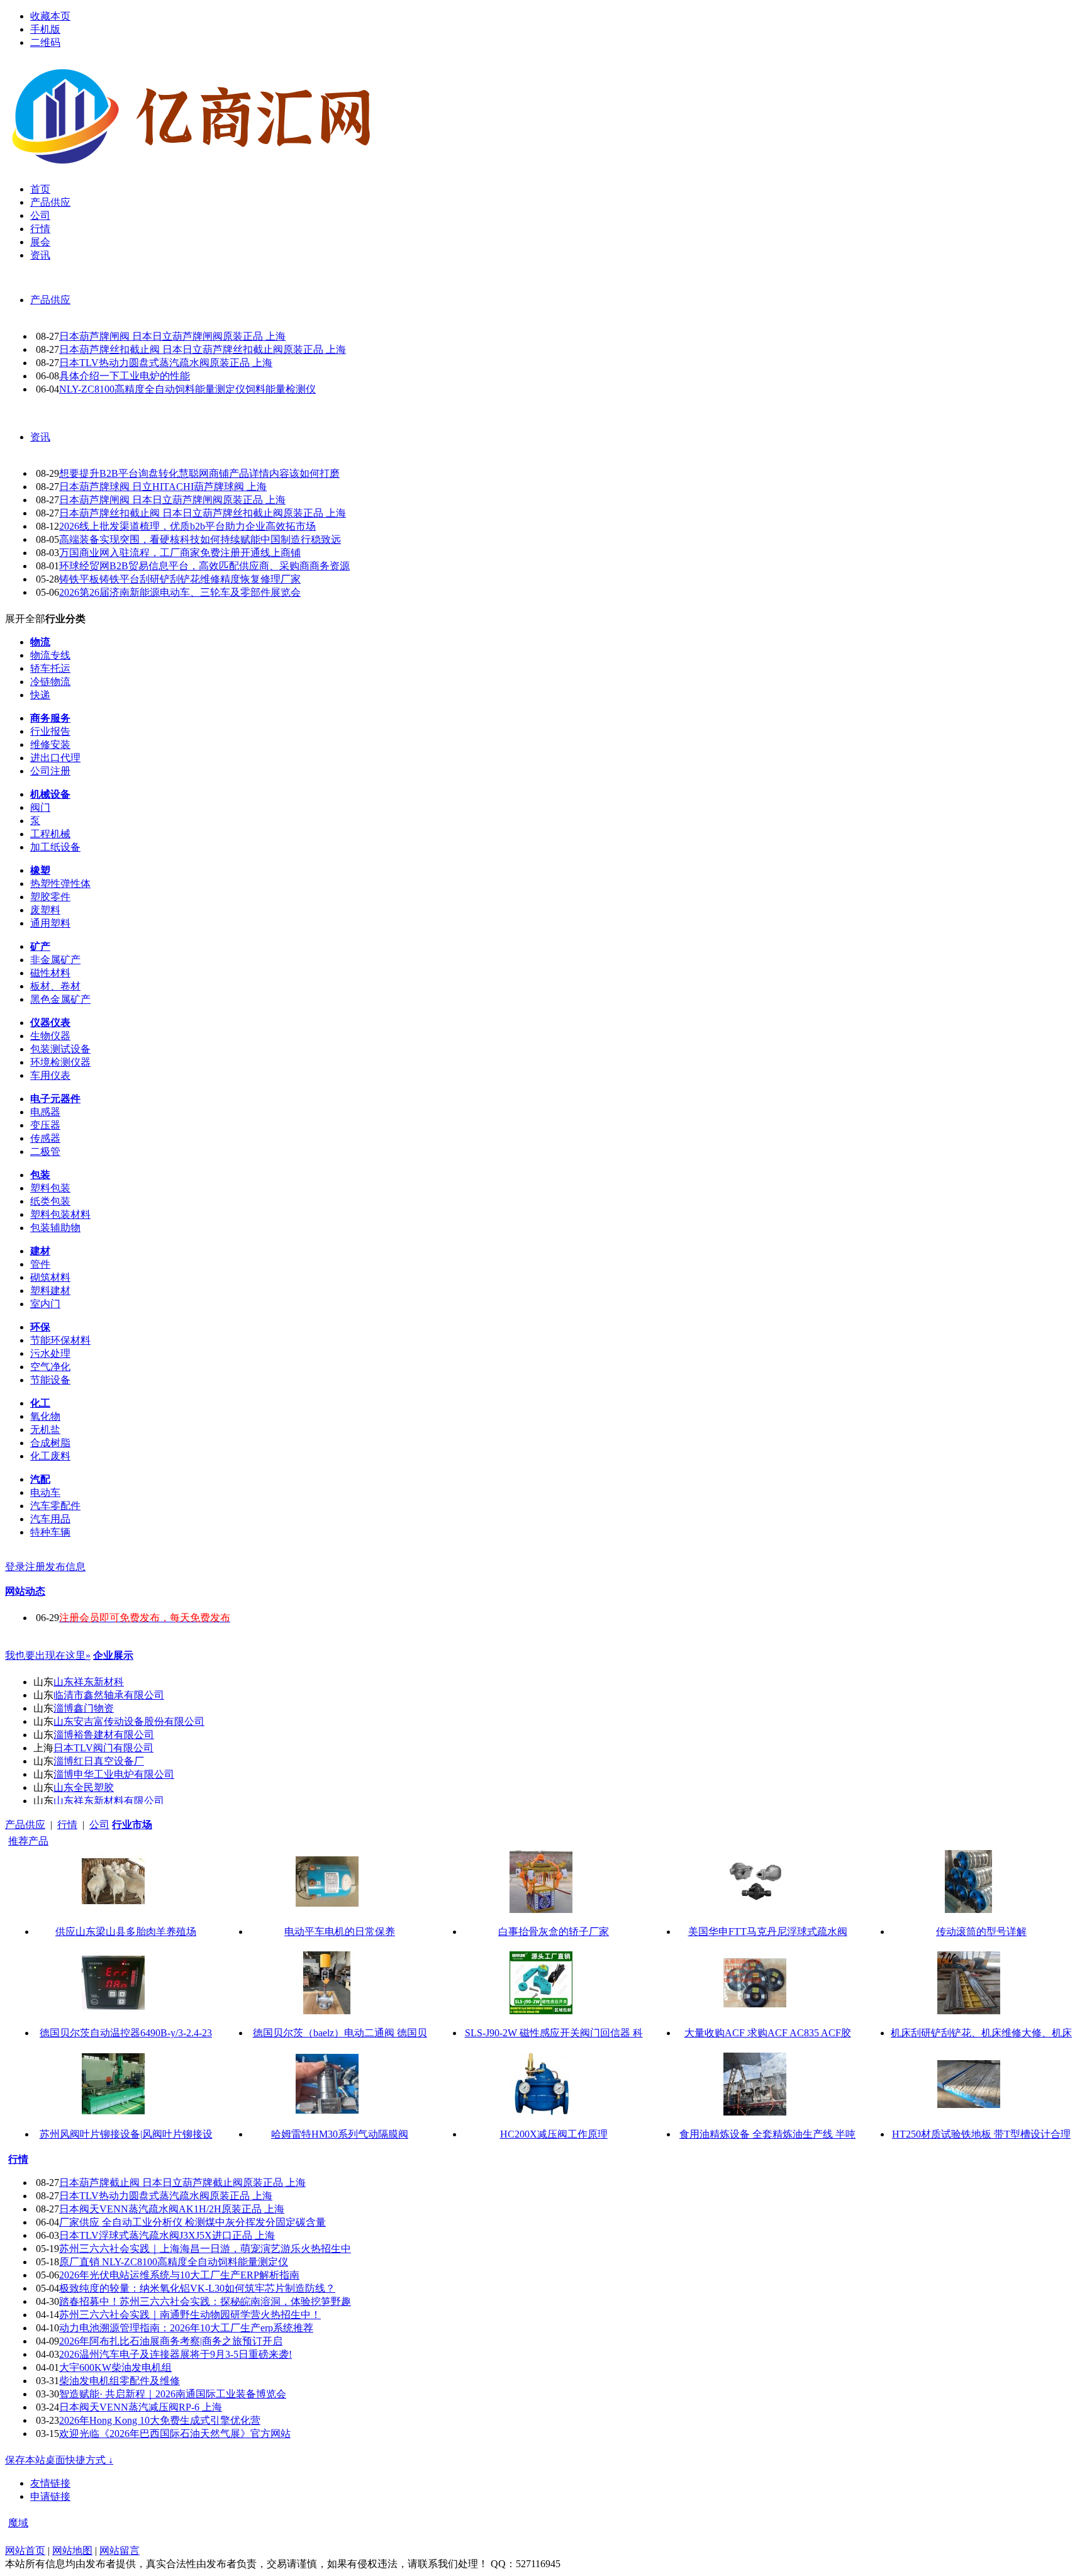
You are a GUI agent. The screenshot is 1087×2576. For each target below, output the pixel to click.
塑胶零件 (50, 897)
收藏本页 (50, 16)
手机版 (45, 29)
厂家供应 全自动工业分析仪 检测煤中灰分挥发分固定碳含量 (192, 2222)
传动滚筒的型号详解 (981, 1932)
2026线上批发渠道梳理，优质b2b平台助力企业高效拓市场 (187, 526)
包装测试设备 (60, 1049)
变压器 (45, 1125)
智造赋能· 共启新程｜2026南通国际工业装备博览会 (173, 2394)
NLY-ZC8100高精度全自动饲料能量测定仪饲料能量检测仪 (187, 389)
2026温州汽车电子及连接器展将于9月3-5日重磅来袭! (176, 2354)
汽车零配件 (55, 1506)
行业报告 (50, 731)
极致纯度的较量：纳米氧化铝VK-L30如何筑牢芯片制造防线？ (197, 2288)
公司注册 (50, 771)
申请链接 (50, 2496)
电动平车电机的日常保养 (340, 1932)
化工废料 (50, 1456)
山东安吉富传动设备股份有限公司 (129, 1721)
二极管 (45, 1151)
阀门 (40, 807)
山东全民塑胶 (84, 1787)
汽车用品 (50, 1519)
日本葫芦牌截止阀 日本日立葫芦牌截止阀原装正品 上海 (182, 2183)
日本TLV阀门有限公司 (103, 1748)
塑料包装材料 (60, 1214)
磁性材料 (50, 973)
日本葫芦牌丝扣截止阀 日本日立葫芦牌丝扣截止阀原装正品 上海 (203, 349)
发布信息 (65, 1567)
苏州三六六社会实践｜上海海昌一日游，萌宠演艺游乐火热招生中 (205, 2249)
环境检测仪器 (60, 1062)
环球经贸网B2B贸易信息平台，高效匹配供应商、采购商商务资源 (204, 566)
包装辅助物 (55, 1228)
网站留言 (120, 2551)
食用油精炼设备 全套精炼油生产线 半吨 (767, 2134)
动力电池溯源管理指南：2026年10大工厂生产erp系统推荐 (186, 2328)
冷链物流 (50, 682)
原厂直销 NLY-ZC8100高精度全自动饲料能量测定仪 (174, 2262)
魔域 (18, 2523)
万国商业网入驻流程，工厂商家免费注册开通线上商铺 (180, 553)
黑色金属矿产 (60, 999)
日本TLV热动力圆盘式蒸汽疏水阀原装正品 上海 (166, 363)
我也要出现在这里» (48, 1655)
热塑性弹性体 (60, 884)
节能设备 (50, 1380)
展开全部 (25, 619)
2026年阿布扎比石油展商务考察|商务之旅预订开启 (171, 2341)
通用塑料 (50, 923)
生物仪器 (50, 1036)
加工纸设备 (55, 847)
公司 (99, 1825)
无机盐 (45, 1430)
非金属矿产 (55, 960)
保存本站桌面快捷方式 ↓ (59, 2460)
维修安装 (50, 744)
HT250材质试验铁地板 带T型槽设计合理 (981, 2134)
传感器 (45, 1138)
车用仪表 (50, 1075)
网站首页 (25, 2551)
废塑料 (45, 910)
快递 (40, 695)
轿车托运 (50, 668)
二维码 (45, 42)
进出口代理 (55, 758)
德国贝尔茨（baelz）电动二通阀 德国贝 (340, 2033)
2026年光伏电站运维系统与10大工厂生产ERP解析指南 (179, 2275)
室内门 (45, 1304)
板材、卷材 (55, 986)
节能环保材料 (60, 1340)
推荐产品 (28, 1841)
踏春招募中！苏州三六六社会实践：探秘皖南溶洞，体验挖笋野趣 (205, 2301)
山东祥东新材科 (89, 1682)
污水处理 (50, 1353)
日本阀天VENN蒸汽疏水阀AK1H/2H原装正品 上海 (172, 2209)
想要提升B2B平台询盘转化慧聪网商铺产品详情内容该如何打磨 (199, 473)
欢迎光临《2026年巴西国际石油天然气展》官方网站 (175, 2434)
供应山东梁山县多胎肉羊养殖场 (126, 1932)
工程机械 (50, 834)
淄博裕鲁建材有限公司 (104, 1735)
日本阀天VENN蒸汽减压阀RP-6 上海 (141, 2407)
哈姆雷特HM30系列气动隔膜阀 (340, 2134)
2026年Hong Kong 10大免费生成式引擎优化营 (160, 2420)
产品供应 (50, 300)
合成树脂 (50, 1443)
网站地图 (72, 2551)
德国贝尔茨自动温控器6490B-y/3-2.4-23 (126, 2033)
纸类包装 (50, 1201)
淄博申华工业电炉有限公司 (114, 1774)
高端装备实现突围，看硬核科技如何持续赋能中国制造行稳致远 (200, 539)
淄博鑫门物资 (84, 1708)
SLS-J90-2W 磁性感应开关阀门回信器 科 (554, 2033)
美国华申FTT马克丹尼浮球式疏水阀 (768, 1932)
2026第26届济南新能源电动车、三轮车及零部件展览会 (180, 592)
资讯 (40, 437)
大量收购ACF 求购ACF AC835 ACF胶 (768, 2033)
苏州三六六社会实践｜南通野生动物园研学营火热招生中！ (190, 2315)
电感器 (45, 1112)
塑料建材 (50, 1291)
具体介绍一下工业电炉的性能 (125, 376)
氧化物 (45, 1416)
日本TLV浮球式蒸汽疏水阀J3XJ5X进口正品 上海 (167, 2235)
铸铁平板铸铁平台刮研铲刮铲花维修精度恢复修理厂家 (180, 579)
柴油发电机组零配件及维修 (120, 2381)
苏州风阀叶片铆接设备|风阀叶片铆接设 (126, 2134)
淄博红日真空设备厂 (99, 1761)
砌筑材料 (50, 1277)
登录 (15, 1567)
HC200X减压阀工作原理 (554, 2134)
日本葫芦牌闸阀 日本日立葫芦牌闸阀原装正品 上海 (172, 336)
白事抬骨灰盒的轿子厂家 (554, 1932)
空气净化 (50, 1367)
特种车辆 (50, 1532)
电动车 (45, 1492)
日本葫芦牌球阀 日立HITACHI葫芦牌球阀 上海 (163, 487)
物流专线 (50, 655)
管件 (40, 1264)
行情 (67, 1825)
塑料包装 (50, 1188)
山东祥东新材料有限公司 (109, 1801)
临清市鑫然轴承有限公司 (109, 1695)
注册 (35, 1567)
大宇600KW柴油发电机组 (115, 2367)
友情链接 (50, 2483)
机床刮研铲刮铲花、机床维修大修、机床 (981, 2033)
